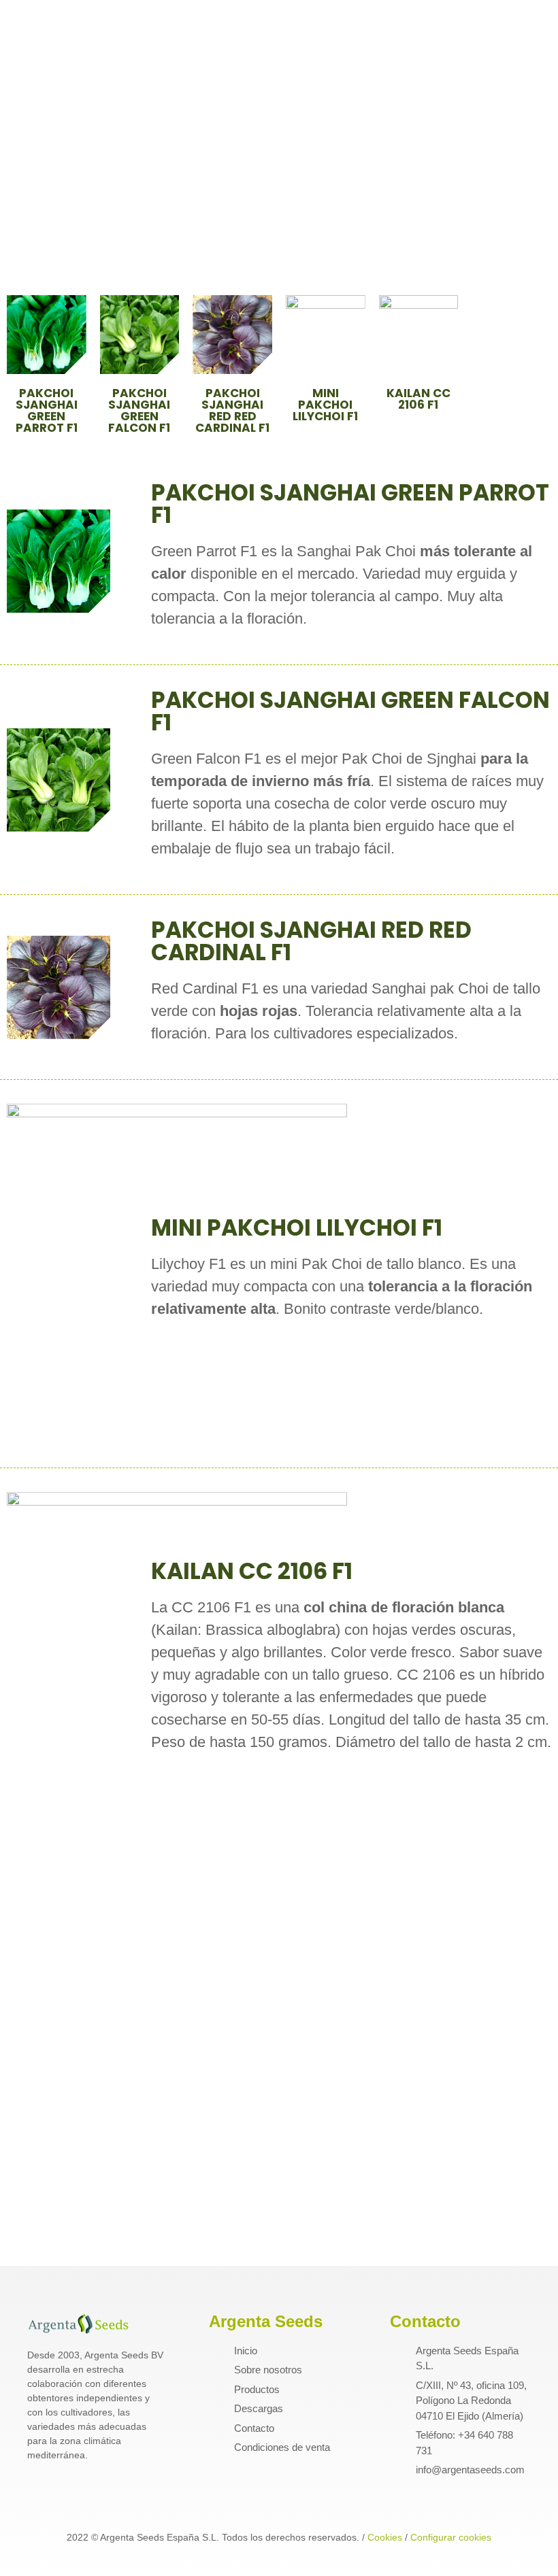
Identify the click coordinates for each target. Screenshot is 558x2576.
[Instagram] (61, 2495)
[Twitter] (87, 2495)
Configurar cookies (451, 2537)
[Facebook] (35, 2495)
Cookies (385, 2537)
